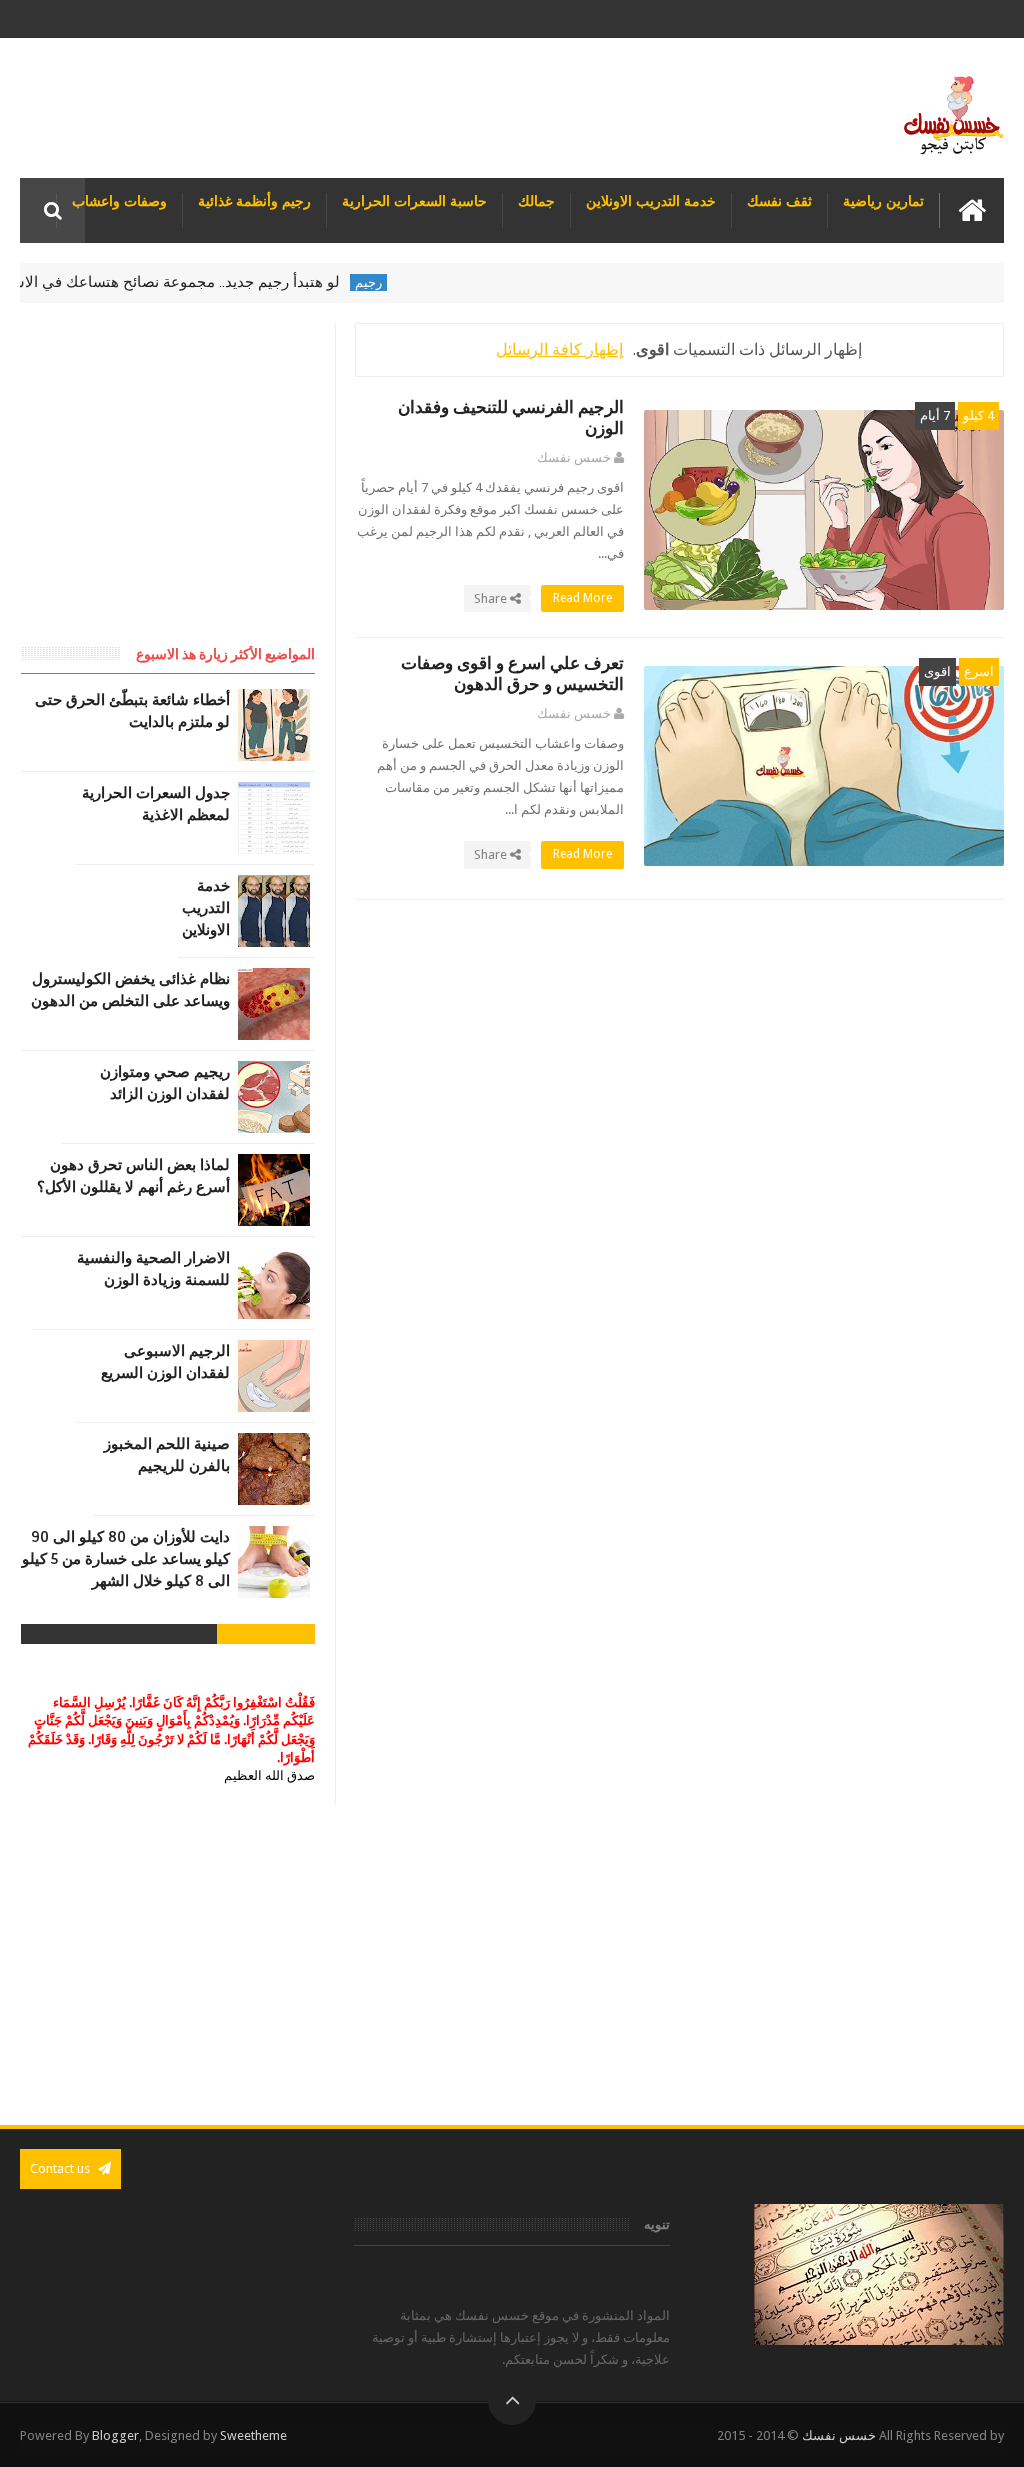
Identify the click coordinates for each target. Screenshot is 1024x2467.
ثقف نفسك (779, 201)
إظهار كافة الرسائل (559, 349)
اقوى (937, 671)
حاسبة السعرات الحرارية (414, 201)
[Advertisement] (512, 1965)
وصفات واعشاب (119, 201)
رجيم (406, 282)
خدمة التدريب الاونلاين (651, 201)
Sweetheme (253, 2435)
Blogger (115, 2435)
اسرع (979, 671)
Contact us (61, 2168)
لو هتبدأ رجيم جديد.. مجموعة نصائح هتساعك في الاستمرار (197, 282)
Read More (581, 598)
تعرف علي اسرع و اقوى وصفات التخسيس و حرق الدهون (512, 674)
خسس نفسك (839, 2435)
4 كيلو (978, 415)
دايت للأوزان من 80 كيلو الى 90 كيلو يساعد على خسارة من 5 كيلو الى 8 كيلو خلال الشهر (126, 1559)
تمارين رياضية (883, 201)
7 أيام (935, 415)
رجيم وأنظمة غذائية (254, 201)
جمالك (536, 201)
